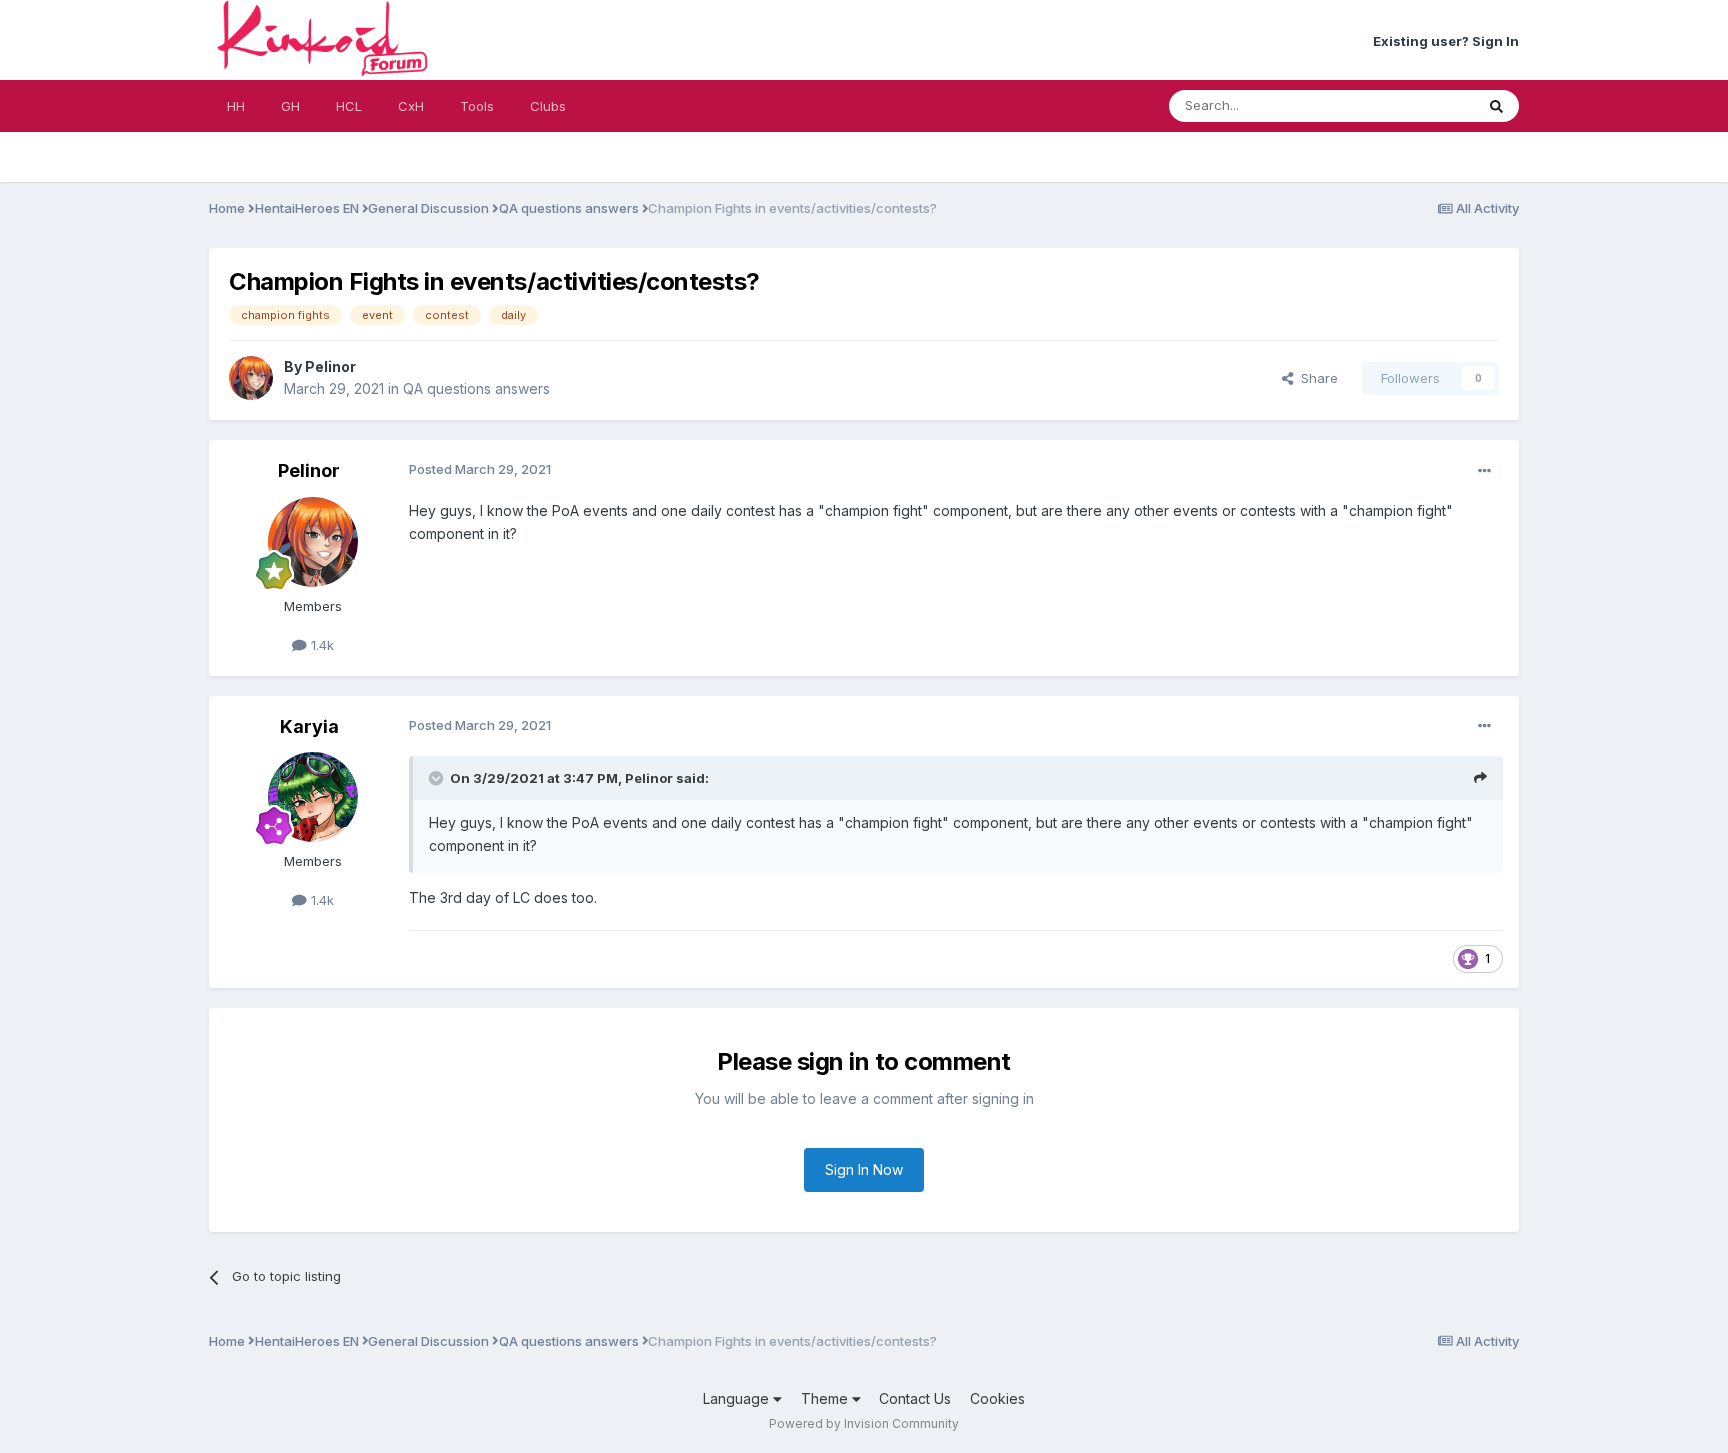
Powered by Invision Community (864, 1423)
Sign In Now (864, 1169)
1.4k (320, 645)
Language (738, 1398)
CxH (411, 106)
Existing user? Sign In (1446, 41)
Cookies (997, 1398)
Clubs (548, 106)
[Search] (1496, 106)
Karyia (309, 726)
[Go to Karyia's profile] (313, 797)
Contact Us (915, 1398)
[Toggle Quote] (438, 778)
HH (236, 106)
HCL (349, 106)
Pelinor (330, 366)
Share (1315, 378)
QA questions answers (476, 388)
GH (290, 106)
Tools (477, 106)
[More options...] (1484, 470)
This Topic (1415, 105)
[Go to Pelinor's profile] (251, 378)
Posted (480, 469)
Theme (826, 1398)
